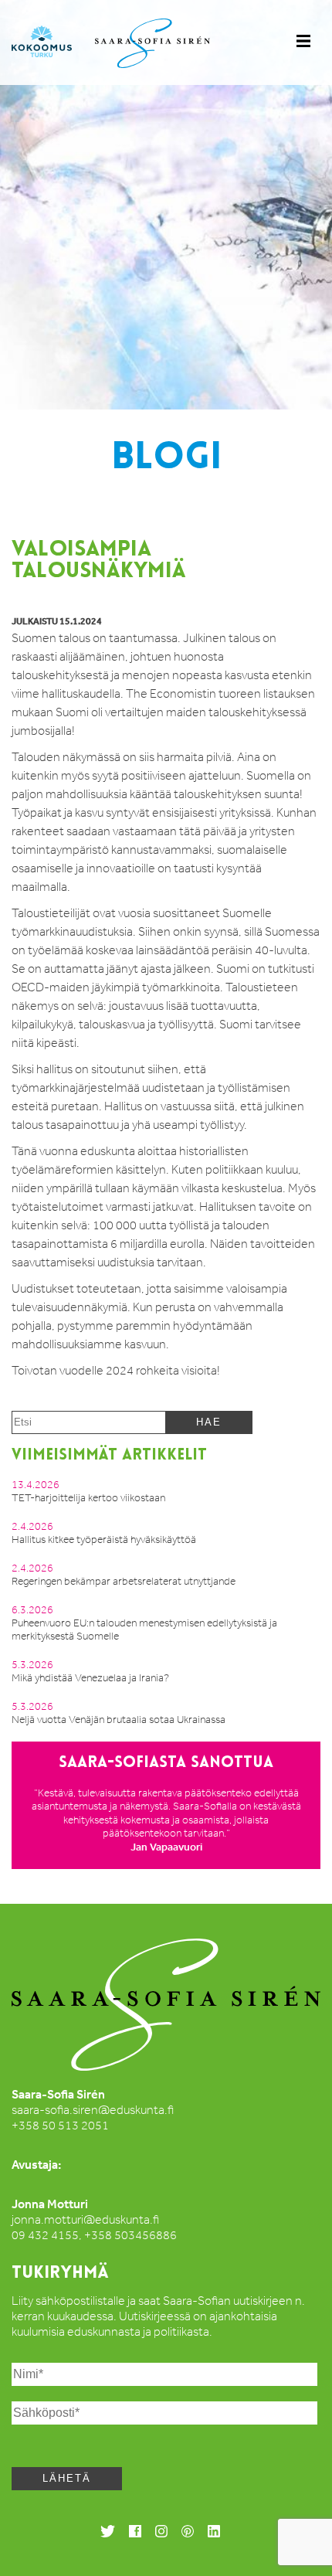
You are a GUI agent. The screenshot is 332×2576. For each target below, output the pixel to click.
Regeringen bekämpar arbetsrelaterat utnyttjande (124, 1581)
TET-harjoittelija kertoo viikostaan (88, 1498)
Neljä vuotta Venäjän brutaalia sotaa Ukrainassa (119, 1720)
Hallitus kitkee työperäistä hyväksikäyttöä (104, 1539)
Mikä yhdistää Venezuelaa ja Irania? (90, 1678)
